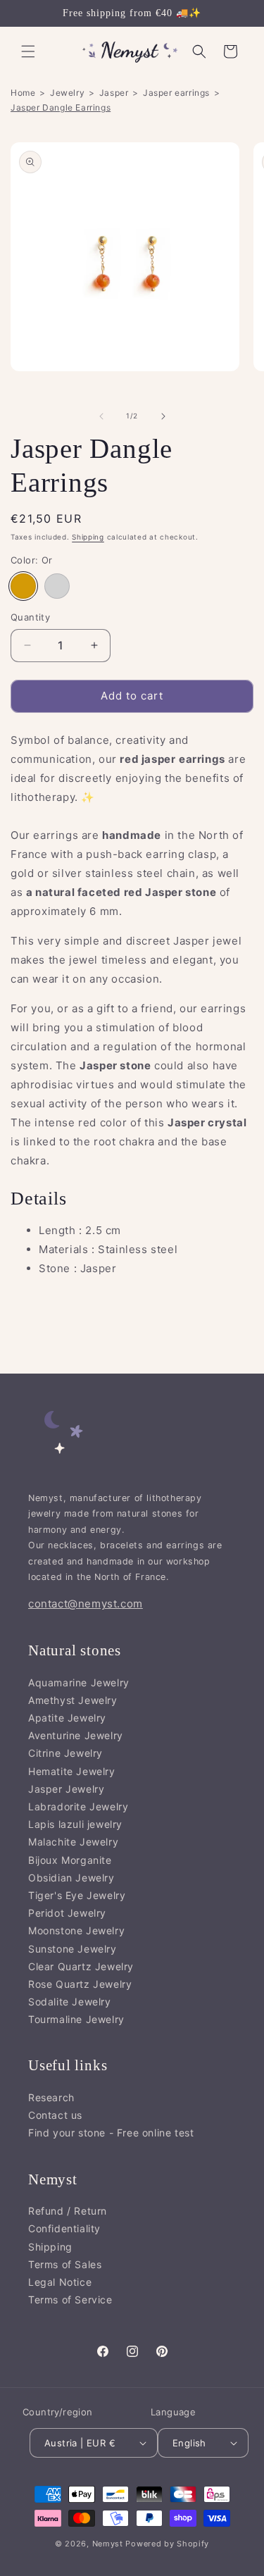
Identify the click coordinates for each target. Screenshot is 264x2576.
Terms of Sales (65, 2264)
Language (173, 2412)
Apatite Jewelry (67, 1718)
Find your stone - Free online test (111, 2133)
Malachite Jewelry (73, 1842)
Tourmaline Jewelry (76, 2019)
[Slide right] (163, 416)
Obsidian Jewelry (71, 1878)
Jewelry (67, 93)
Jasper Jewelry (66, 1789)
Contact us (55, 2115)
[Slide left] (101, 416)
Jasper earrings (176, 93)
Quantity (30, 617)
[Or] (23, 586)
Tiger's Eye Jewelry (77, 1895)
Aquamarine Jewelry (79, 1682)
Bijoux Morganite (70, 1860)
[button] (28, 51)
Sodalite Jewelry (70, 2002)
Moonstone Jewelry (76, 1930)
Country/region (58, 2412)
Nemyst (108, 2544)
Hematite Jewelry (72, 1771)
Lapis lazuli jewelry (75, 1824)
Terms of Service (70, 2300)
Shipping (88, 537)
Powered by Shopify (167, 2544)
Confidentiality (64, 2228)
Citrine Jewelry (65, 1753)
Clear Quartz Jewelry (81, 1966)
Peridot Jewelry (67, 1913)
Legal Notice (60, 2282)
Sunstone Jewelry (73, 1949)
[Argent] (57, 586)
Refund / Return (68, 2211)
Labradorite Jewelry (78, 1806)
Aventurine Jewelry (76, 1735)
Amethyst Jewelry (73, 1700)
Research (51, 2097)
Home (23, 93)
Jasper (114, 93)
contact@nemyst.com (86, 1604)
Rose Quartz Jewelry (80, 1984)
